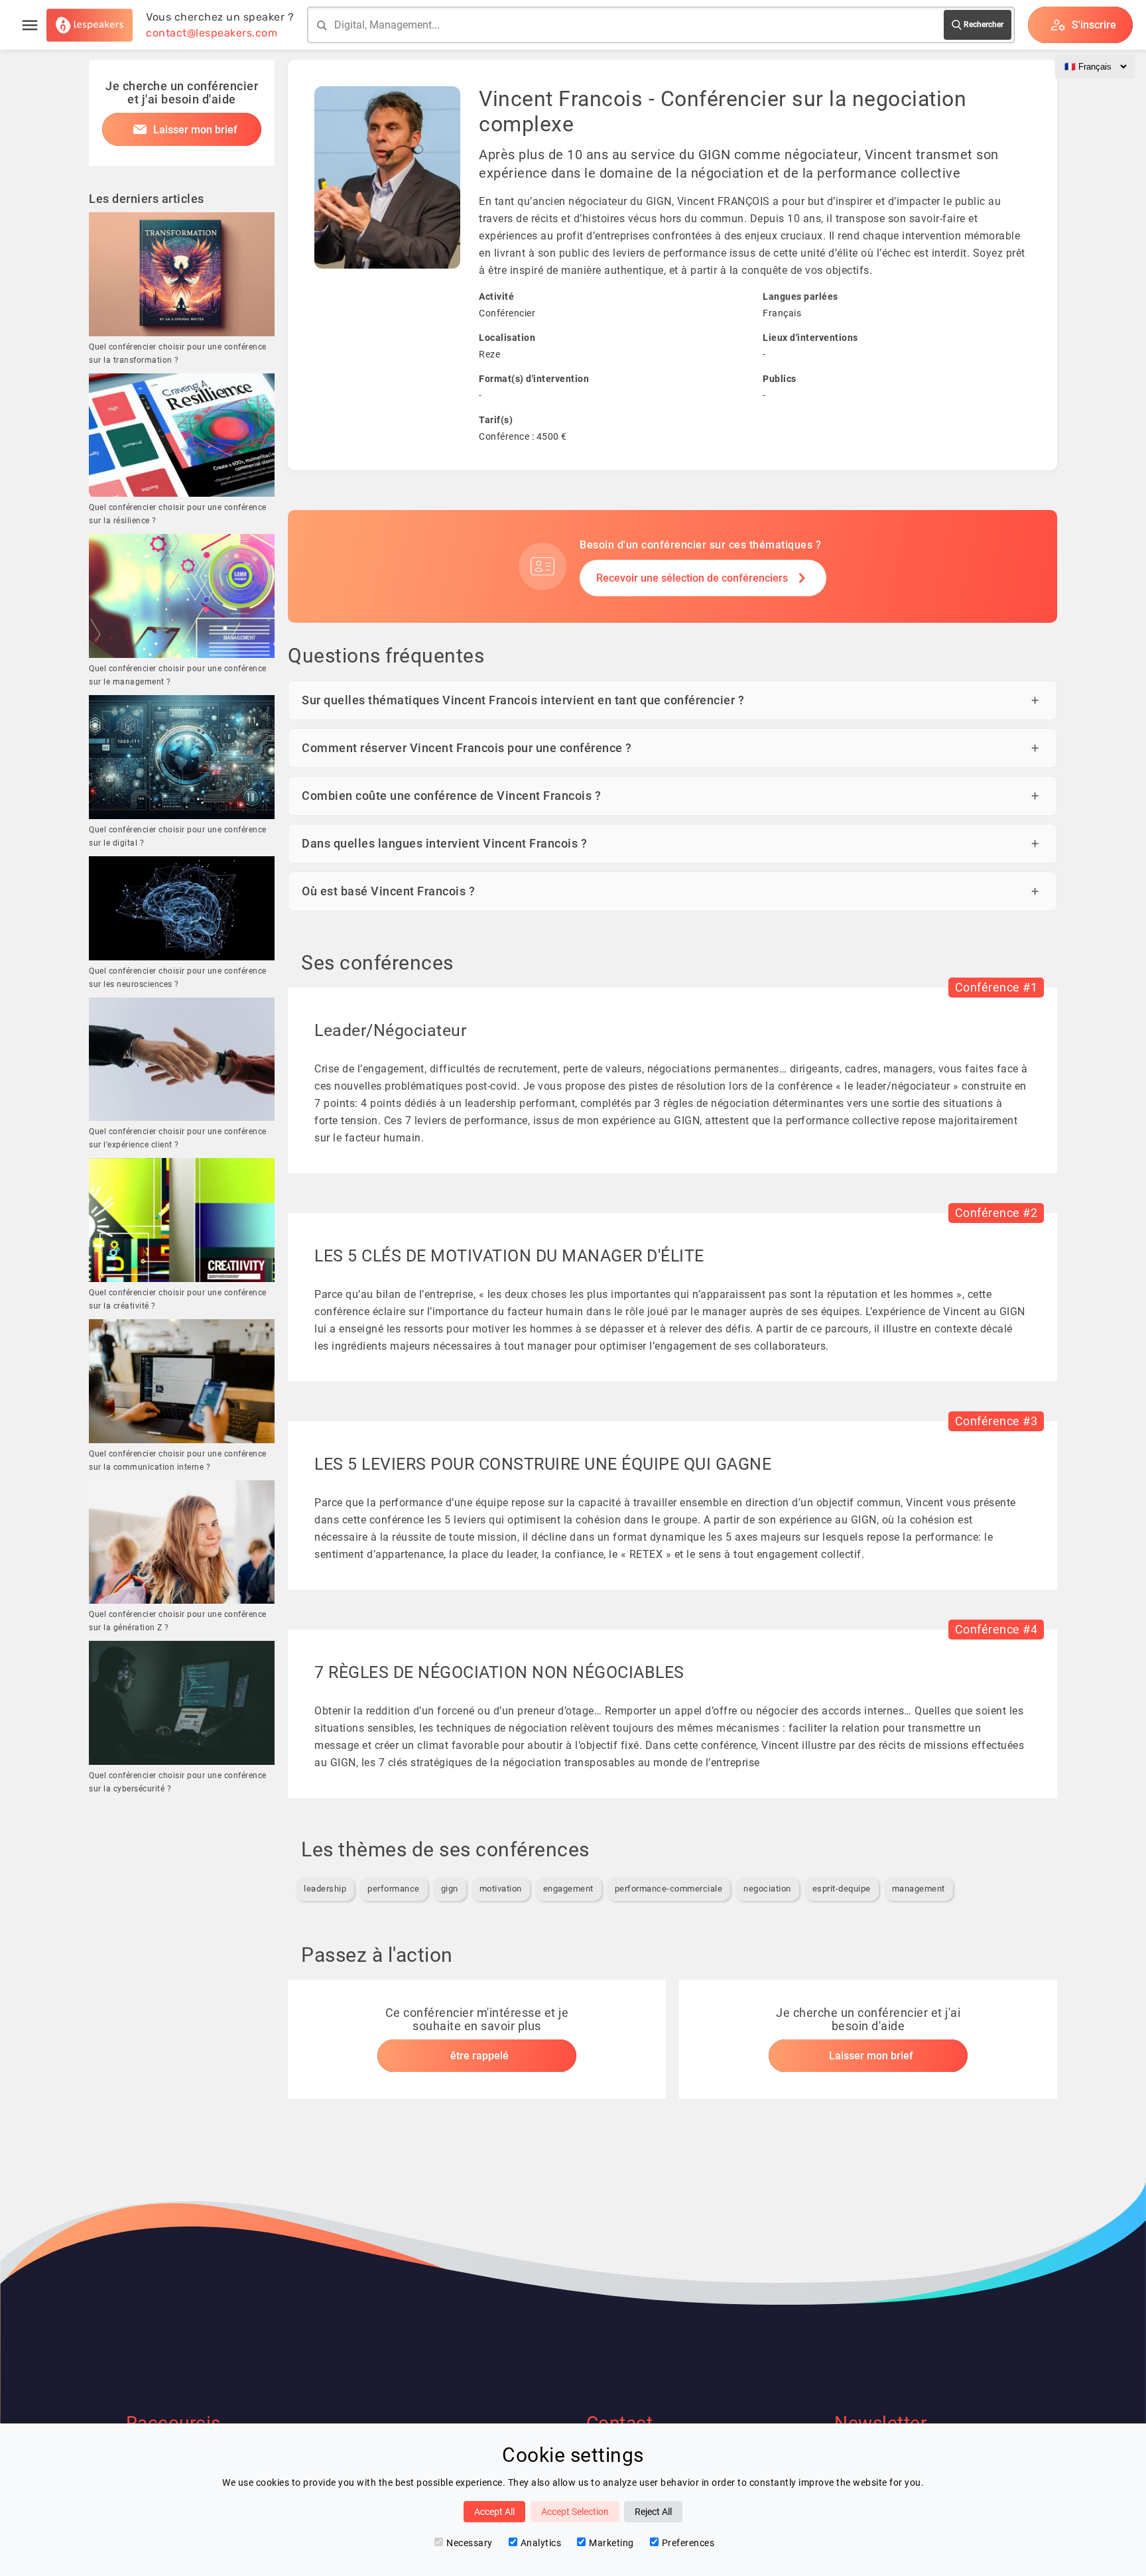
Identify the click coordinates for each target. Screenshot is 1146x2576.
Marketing (611, 2543)
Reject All (653, 2512)
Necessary (470, 2543)
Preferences (688, 2543)
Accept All (494, 2512)
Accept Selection (575, 2512)
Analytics (541, 2543)
